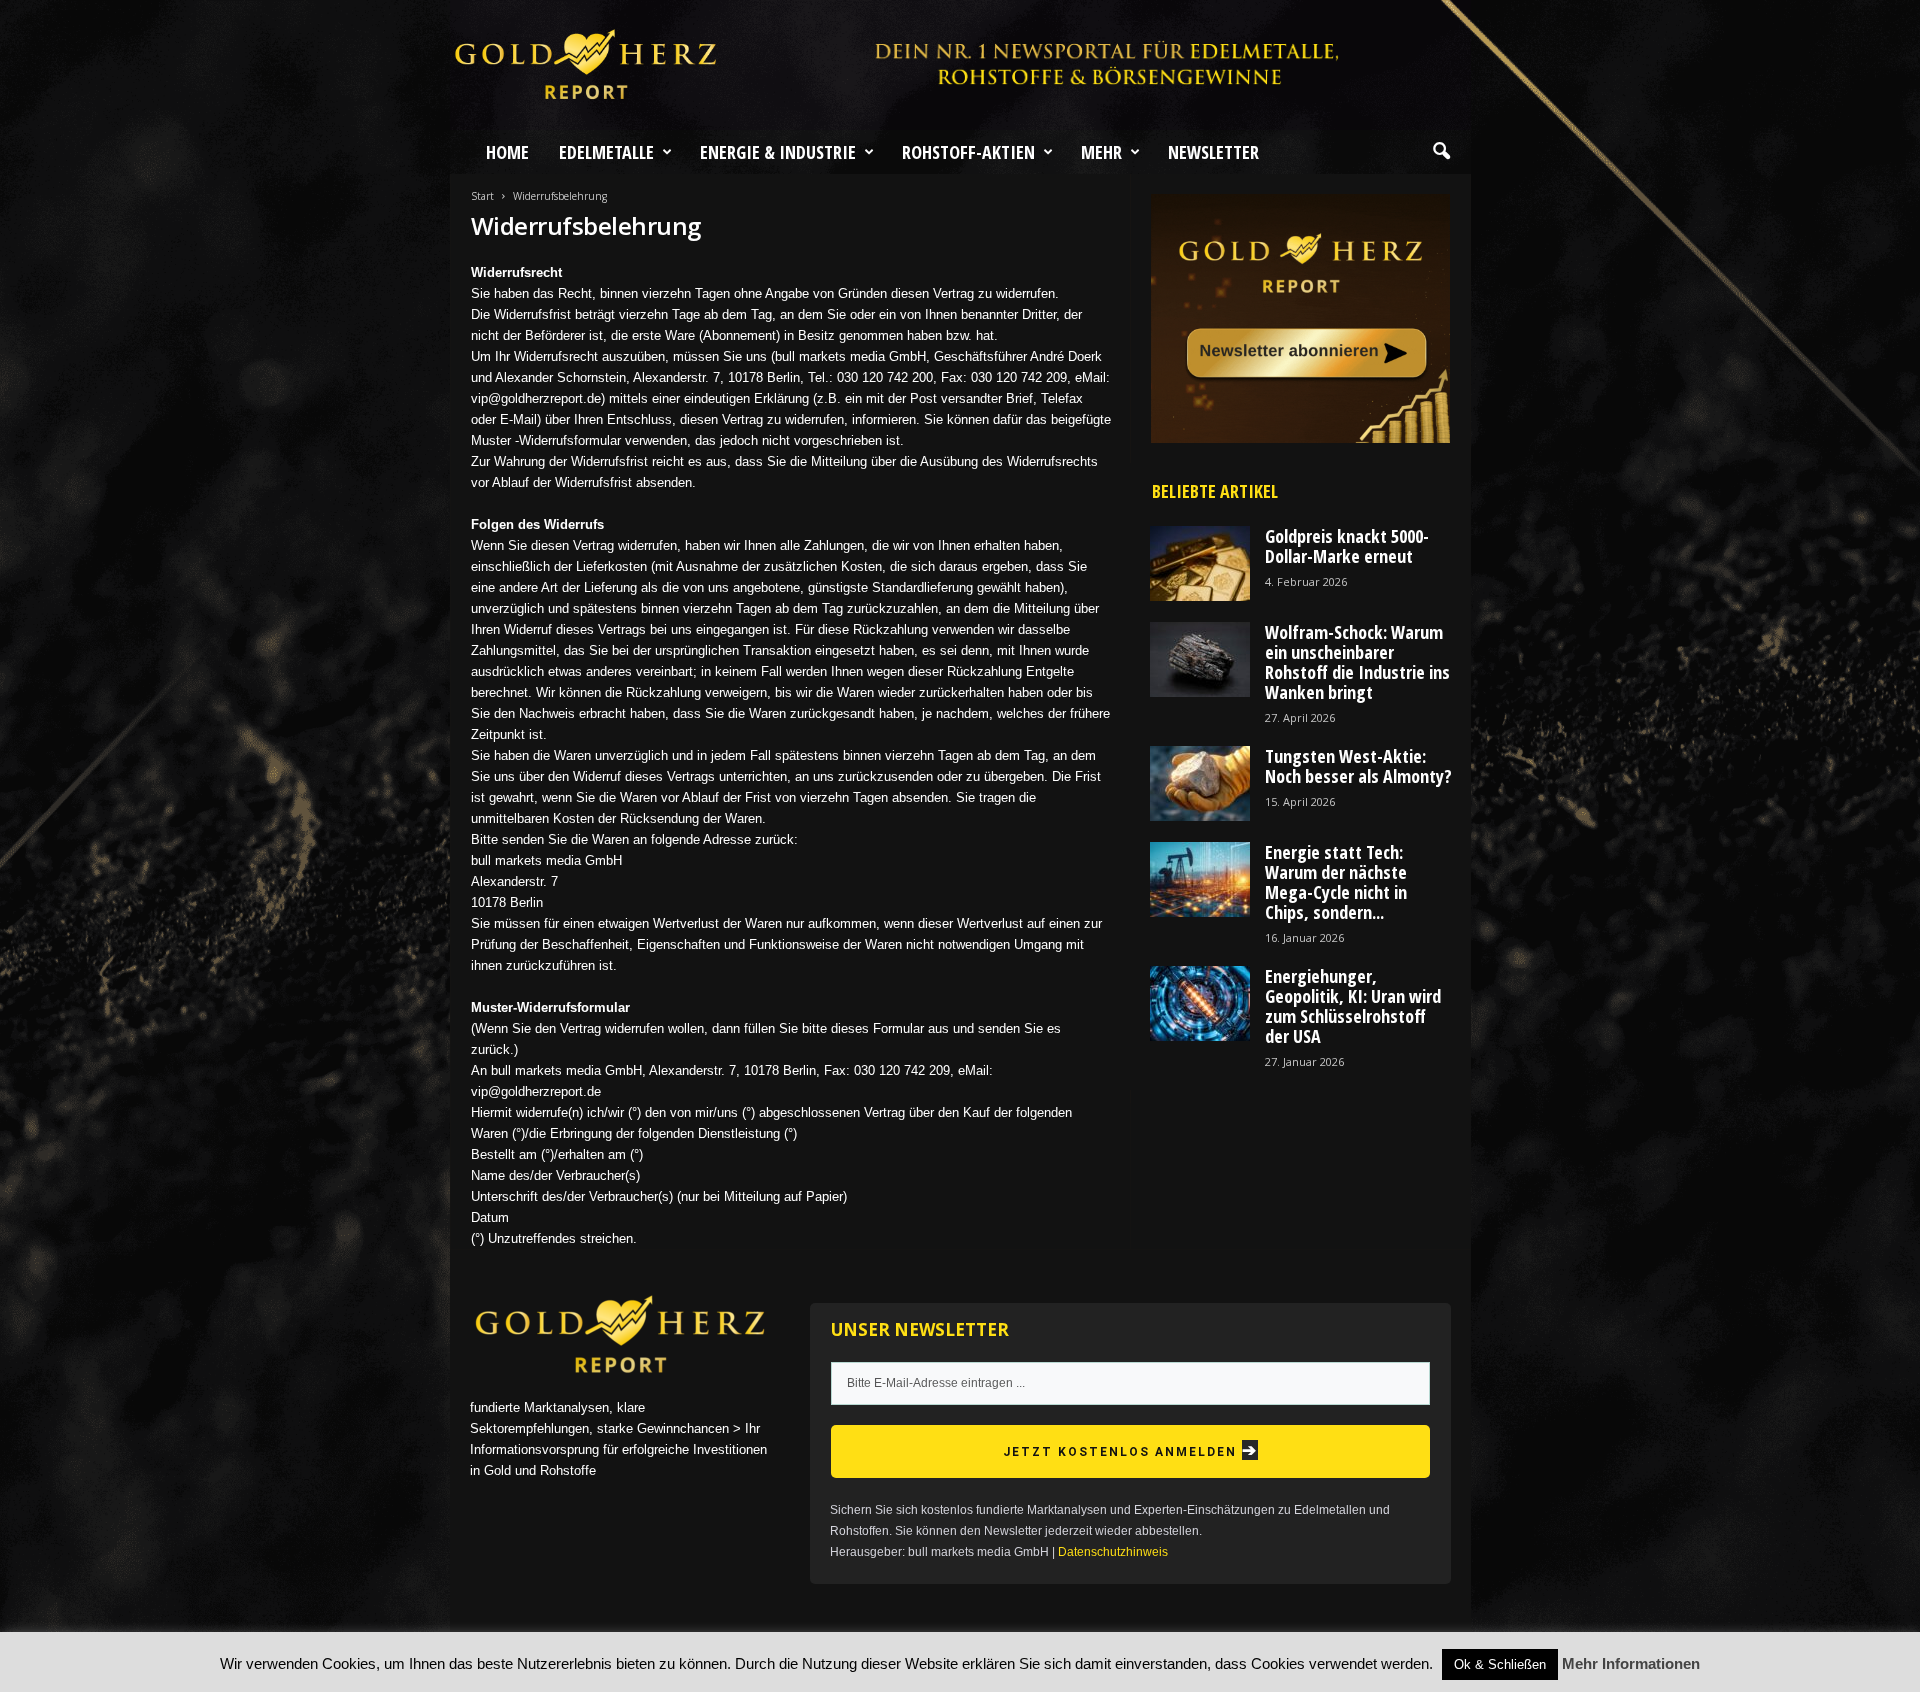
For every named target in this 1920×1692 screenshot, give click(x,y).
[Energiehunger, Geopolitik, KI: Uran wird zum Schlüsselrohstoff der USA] (1200, 1003)
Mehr (1101, 152)
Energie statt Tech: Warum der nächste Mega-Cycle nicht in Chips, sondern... (1336, 882)
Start (482, 196)
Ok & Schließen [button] (1500, 1664)
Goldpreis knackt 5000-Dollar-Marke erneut (1347, 546)
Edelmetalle (606, 152)
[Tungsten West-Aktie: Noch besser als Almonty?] (1200, 783)
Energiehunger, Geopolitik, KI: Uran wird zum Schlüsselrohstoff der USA (1353, 1006)
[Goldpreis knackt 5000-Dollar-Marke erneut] (1200, 563)
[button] (1441, 152)
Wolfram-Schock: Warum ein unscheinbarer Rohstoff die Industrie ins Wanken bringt (1357, 662)
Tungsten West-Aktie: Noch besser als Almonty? (1358, 766)
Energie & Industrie (778, 152)
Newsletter (1213, 152)
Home (507, 152)
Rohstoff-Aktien (968, 152)
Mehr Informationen (1631, 1663)
